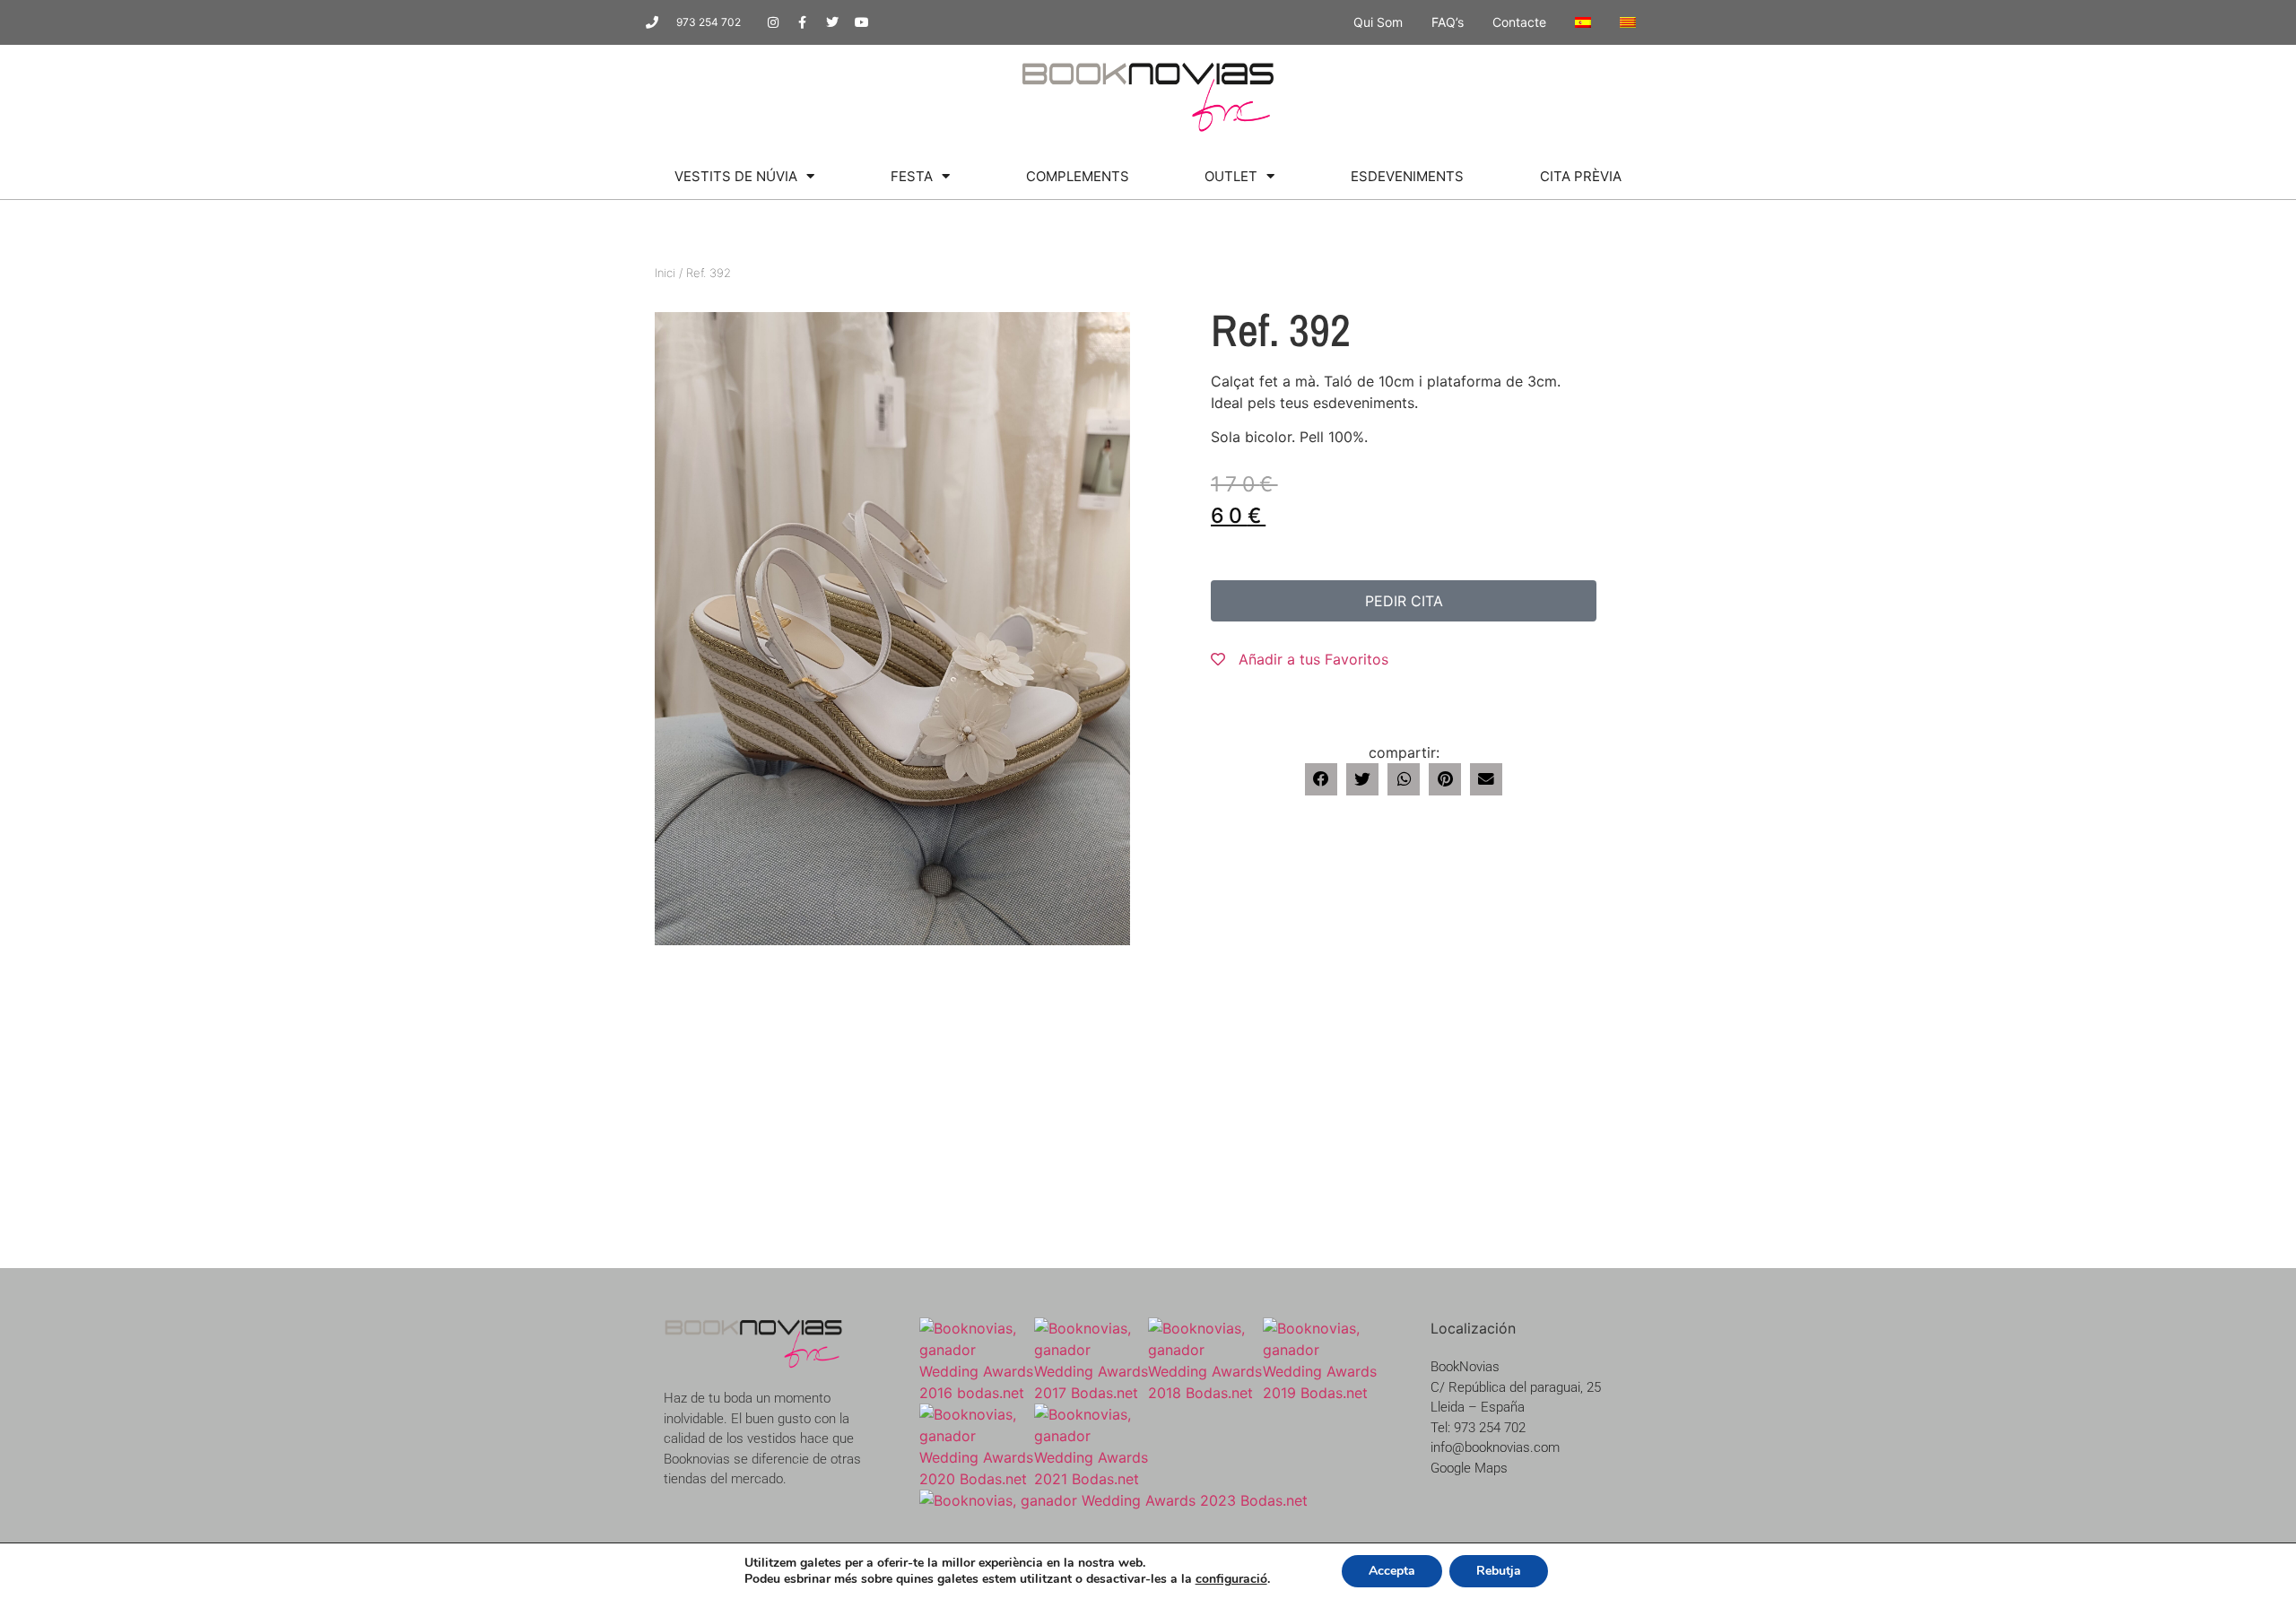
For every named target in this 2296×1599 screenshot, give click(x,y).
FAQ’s (1448, 22)
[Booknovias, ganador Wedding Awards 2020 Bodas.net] (977, 1479)
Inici (665, 273)
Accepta (1392, 1571)
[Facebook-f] (803, 22)
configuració (1231, 1579)
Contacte (1519, 22)
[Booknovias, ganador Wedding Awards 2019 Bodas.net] (1320, 1393)
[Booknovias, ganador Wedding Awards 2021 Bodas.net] (1091, 1479)
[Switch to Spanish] (1583, 22)
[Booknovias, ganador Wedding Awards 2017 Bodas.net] (1091, 1393)
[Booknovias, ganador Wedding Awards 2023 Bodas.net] (1113, 1500)
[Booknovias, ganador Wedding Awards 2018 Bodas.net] (1205, 1393)
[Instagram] (773, 22)
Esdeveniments (1407, 176)
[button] (1321, 779)
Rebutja (1499, 1571)
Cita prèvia (1581, 176)
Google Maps (1469, 1468)
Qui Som (1378, 22)
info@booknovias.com (1495, 1447)
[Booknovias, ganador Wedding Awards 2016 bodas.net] (977, 1393)
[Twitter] (832, 22)
